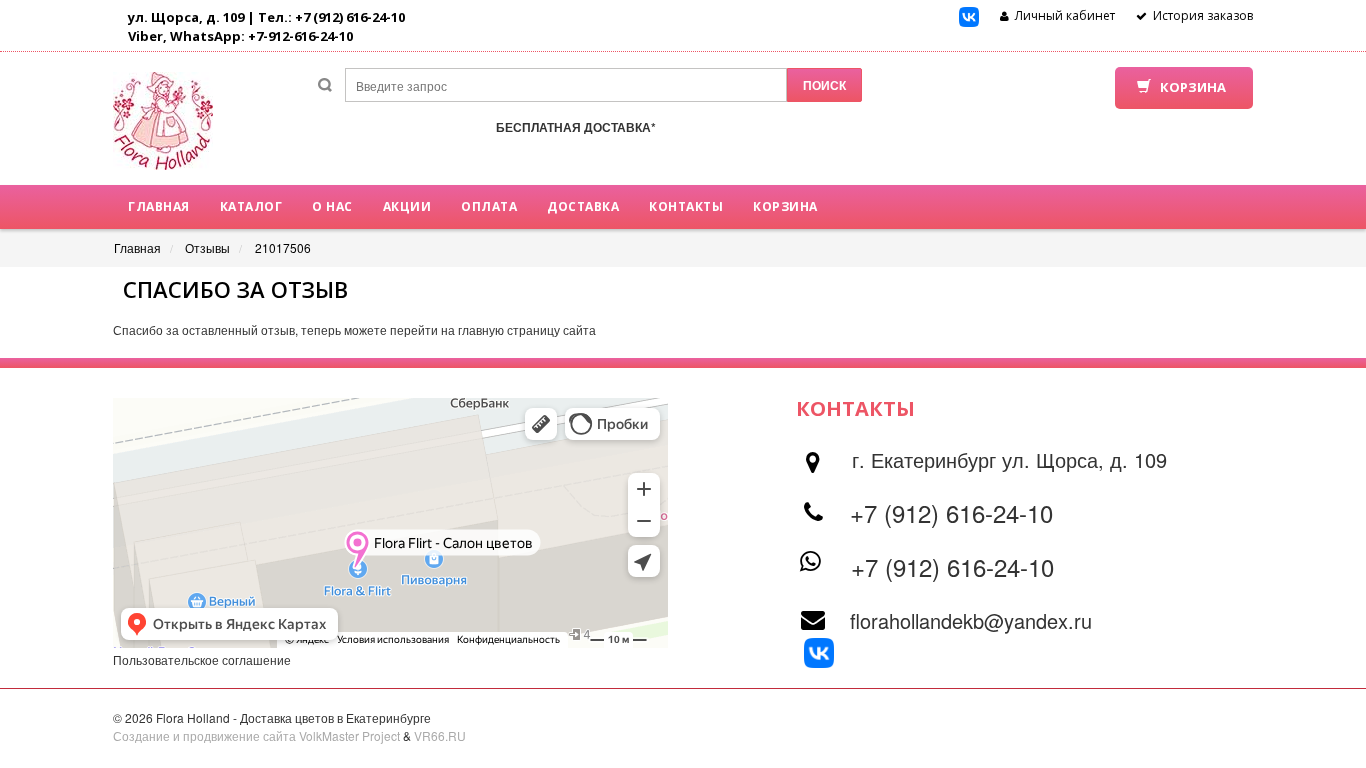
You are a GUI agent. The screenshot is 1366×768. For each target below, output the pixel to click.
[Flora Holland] (163, 128)
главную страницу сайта (527, 329)
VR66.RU (440, 735)
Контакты (686, 206)
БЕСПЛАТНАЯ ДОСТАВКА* (576, 127)
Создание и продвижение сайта (204, 735)
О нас (332, 206)
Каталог (251, 206)
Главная (159, 206)
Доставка (583, 206)
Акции (407, 206)
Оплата (489, 206)
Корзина (785, 206)
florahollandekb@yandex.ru (971, 620)
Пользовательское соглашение (202, 659)
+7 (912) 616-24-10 (951, 512)
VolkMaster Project (349, 735)
